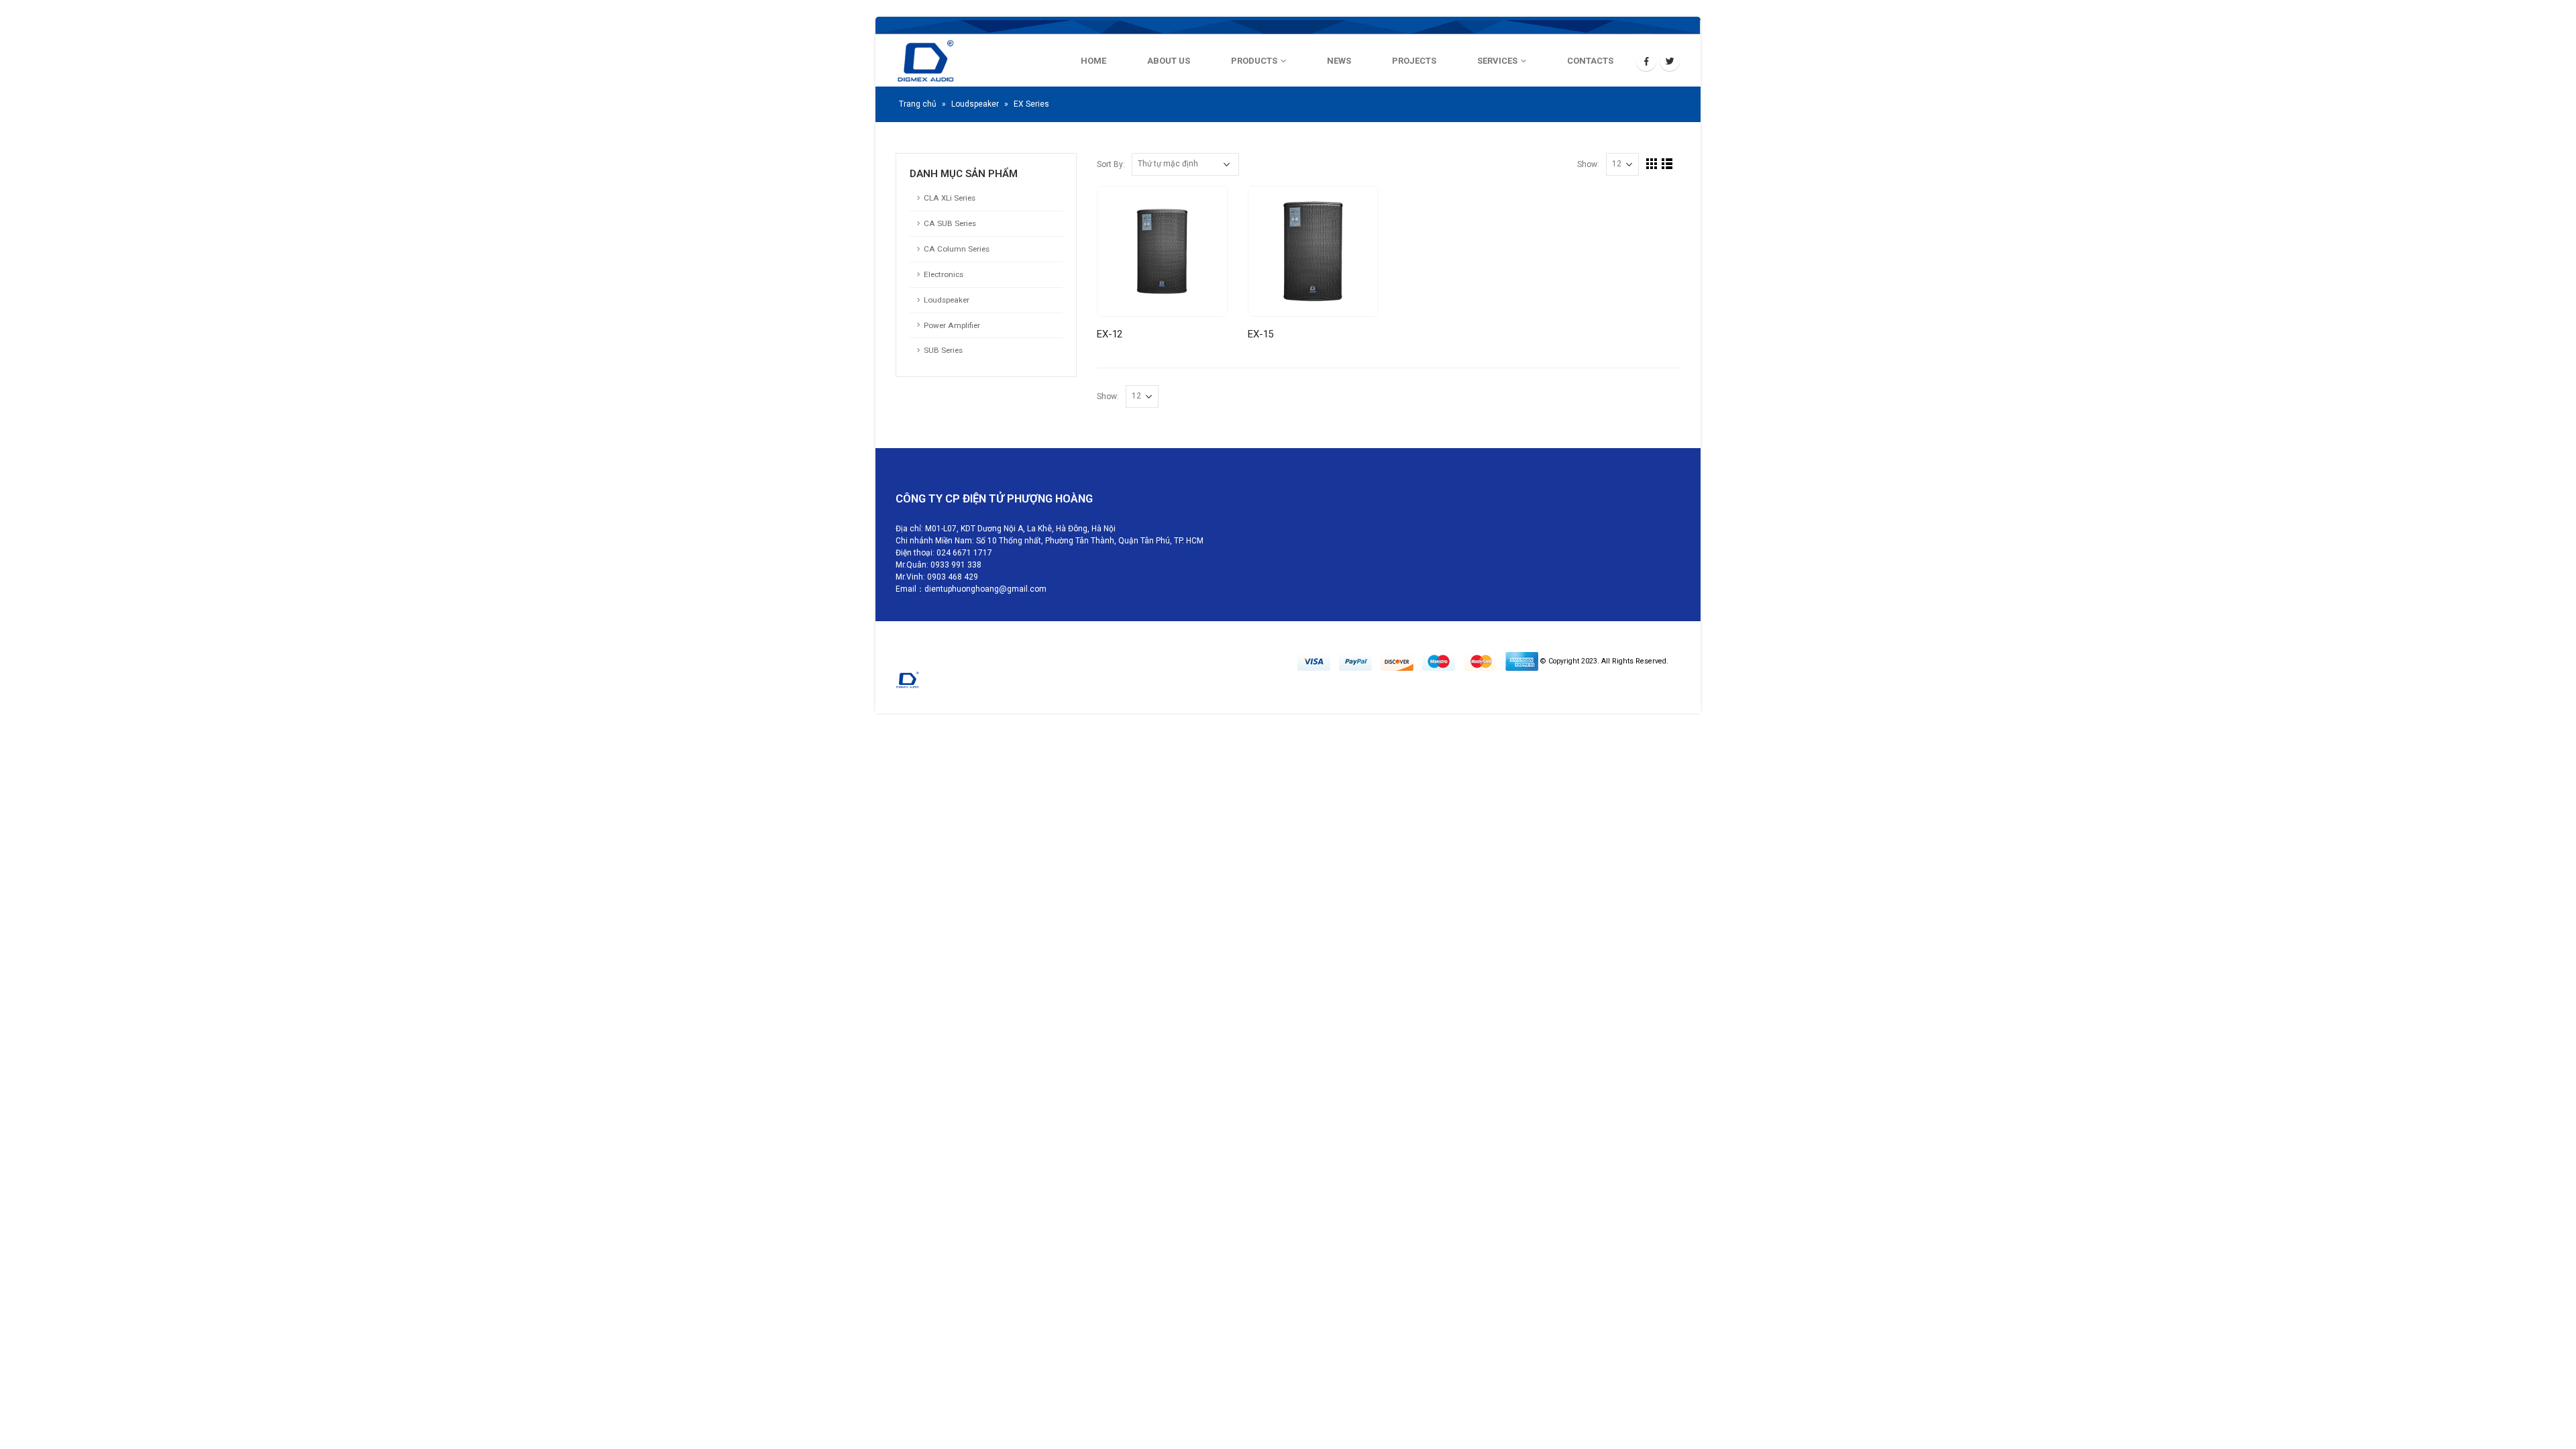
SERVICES (1497, 61)
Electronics (944, 274)
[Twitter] (1670, 61)
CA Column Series (957, 249)
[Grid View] (1652, 164)
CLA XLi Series (950, 198)
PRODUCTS (1254, 61)
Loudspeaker (975, 104)
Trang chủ (918, 104)
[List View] (1667, 164)
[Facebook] (1646, 61)
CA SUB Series (950, 223)
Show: (1588, 165)
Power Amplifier (952, 325)
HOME (1093, 61)
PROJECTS (1414, 61)
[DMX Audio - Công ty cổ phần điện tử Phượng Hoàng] (963, 61)
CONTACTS (1590, 61)
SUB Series (943, 350)
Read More (1205, 209)
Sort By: (1111, 165)
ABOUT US (1169, 61)
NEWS (1339, 61)
